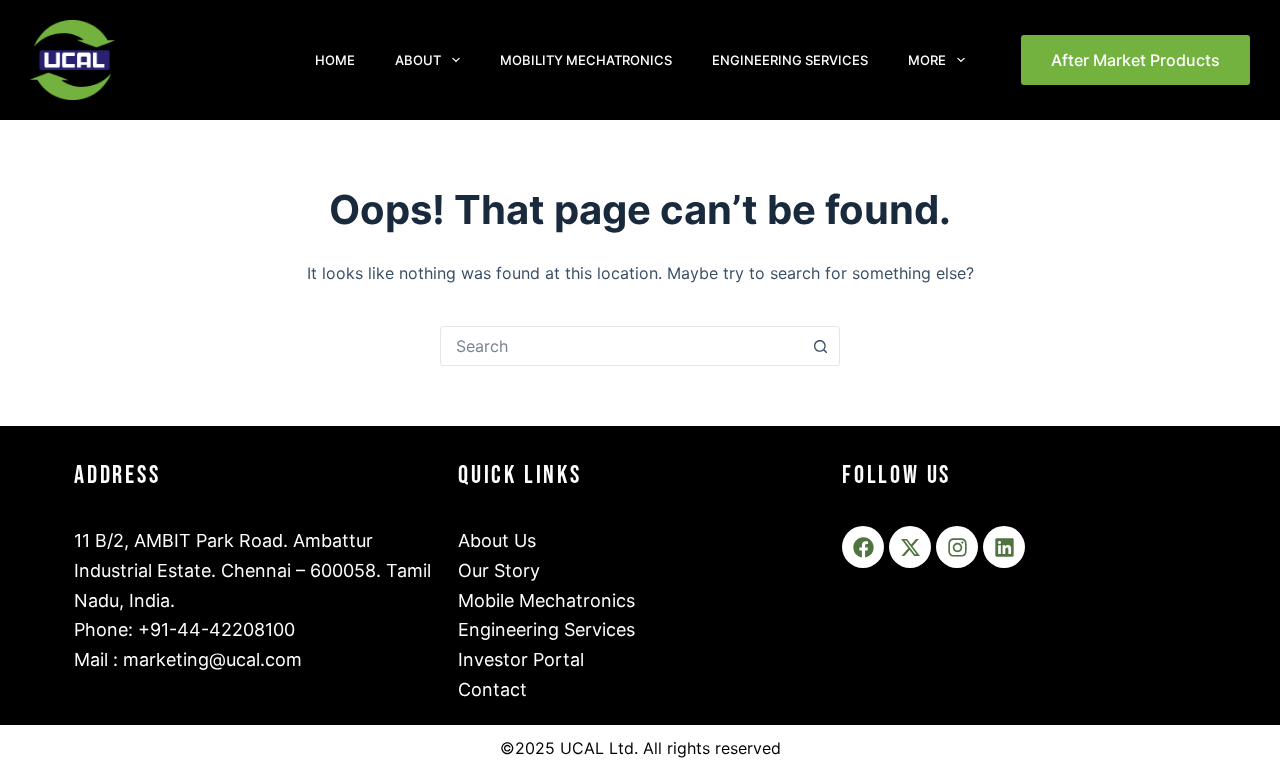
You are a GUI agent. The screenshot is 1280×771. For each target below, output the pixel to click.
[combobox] (621, 346)
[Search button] (820, 346)
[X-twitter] (910, 547)
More (927, 60)
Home (335, 60)
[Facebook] (863, 547)
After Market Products (1135, 60)
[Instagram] (957, 547)
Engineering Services (790, 60)
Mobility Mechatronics (586, 60)
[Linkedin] (1004, 547)
